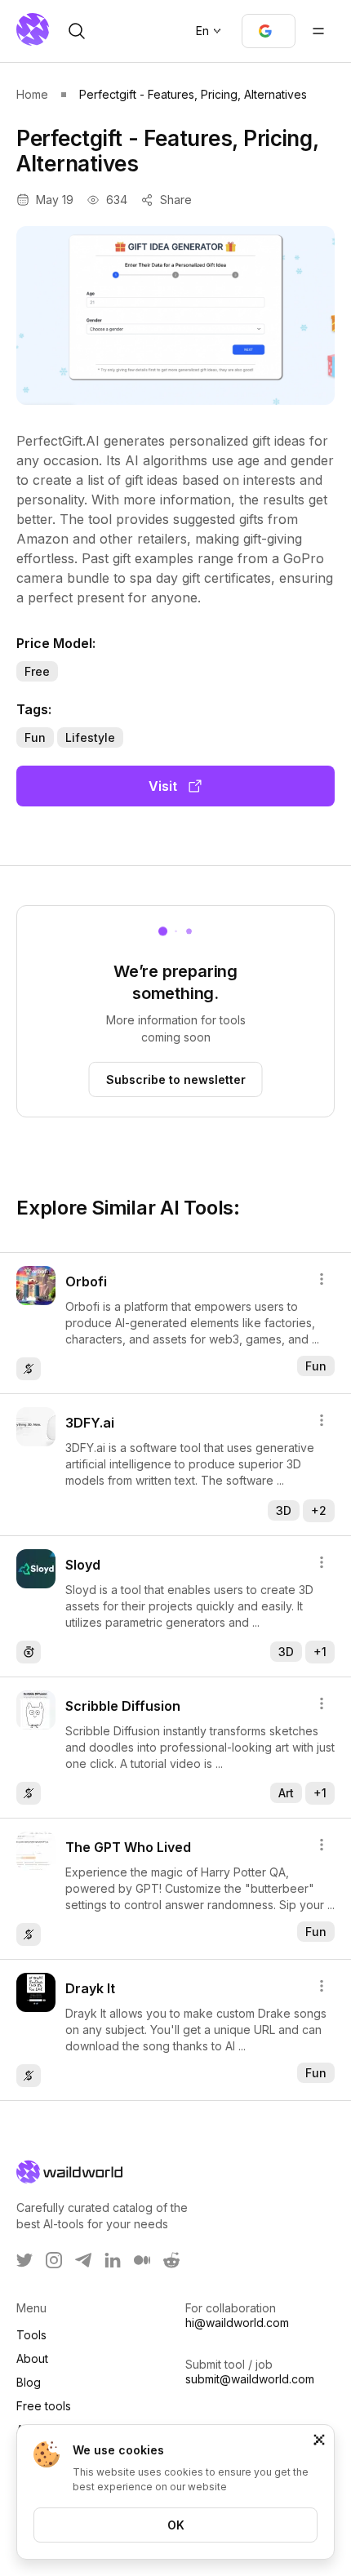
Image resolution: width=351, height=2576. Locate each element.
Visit (163, 786)
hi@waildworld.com (237, 2323)
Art (286, 1793)
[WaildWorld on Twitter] (24, 2260)
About (32, 2358)
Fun (35, 737)
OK (176, 2525)
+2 (319, 1510)
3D (284, 1510)
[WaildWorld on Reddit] (171, 2260)
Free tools (44, 2406)
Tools (31, 2335)
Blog (29, 2382)
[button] (269, 31)
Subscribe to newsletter (176, 1079)
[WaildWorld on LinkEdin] (113, 2260)
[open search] (77, 31)
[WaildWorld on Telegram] (83, 2260)
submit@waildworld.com (250, 2379)
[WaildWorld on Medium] (142, 2260)
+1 (320, 1652)
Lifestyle (90, 737)
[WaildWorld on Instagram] (54, 2260)
